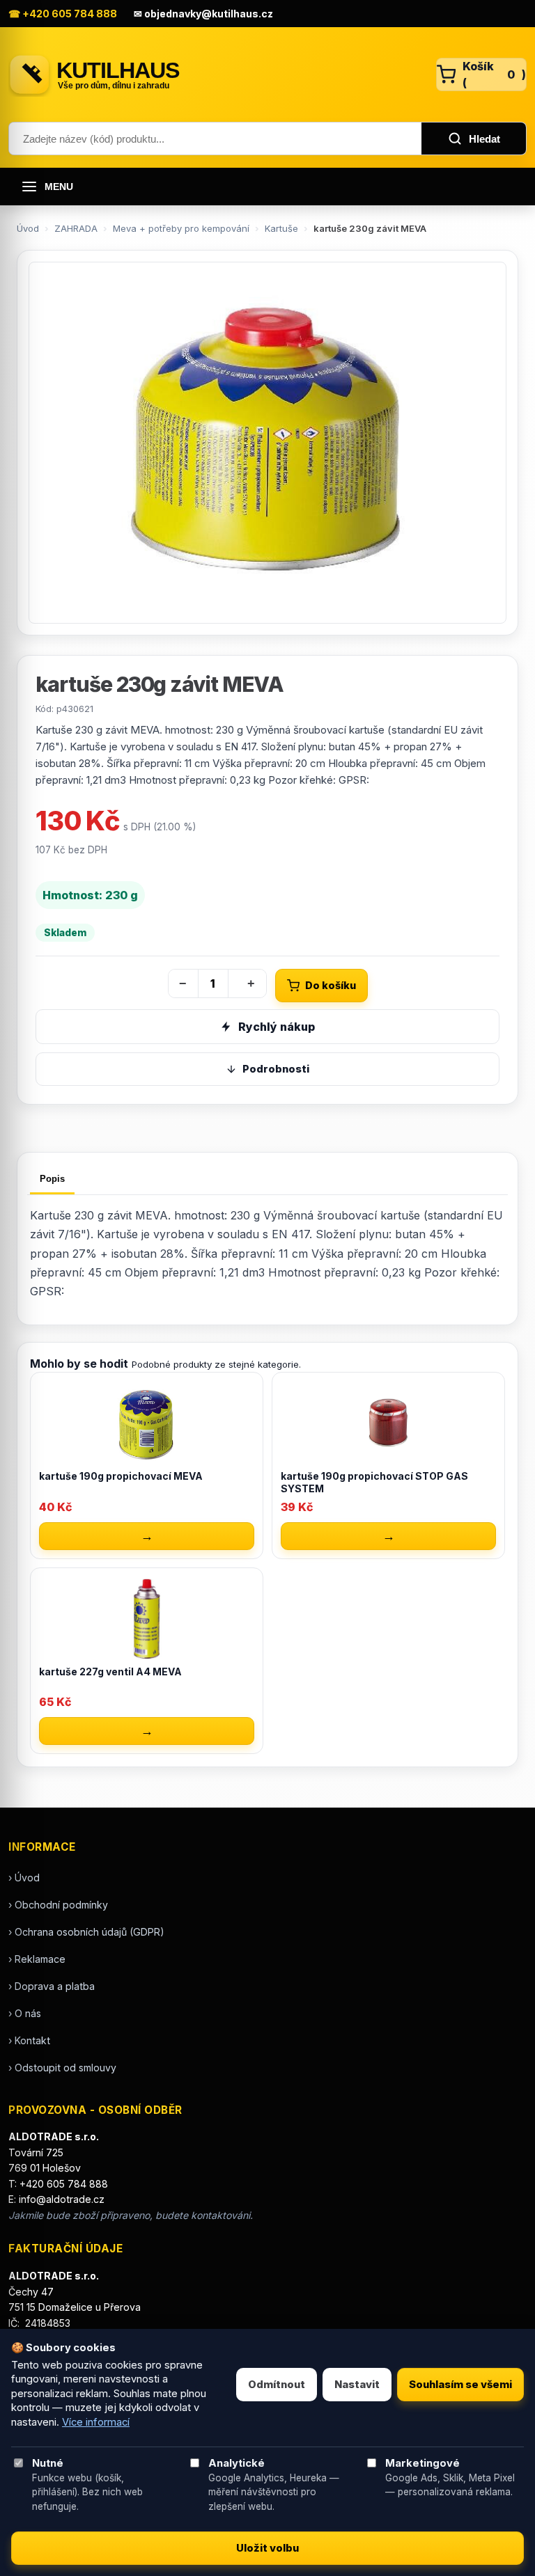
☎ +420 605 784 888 (63, 14)
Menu (59, 187)
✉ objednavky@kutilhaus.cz (203, 14)
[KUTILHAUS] (216, 74)
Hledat (484, 139)
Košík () (494, 74)
